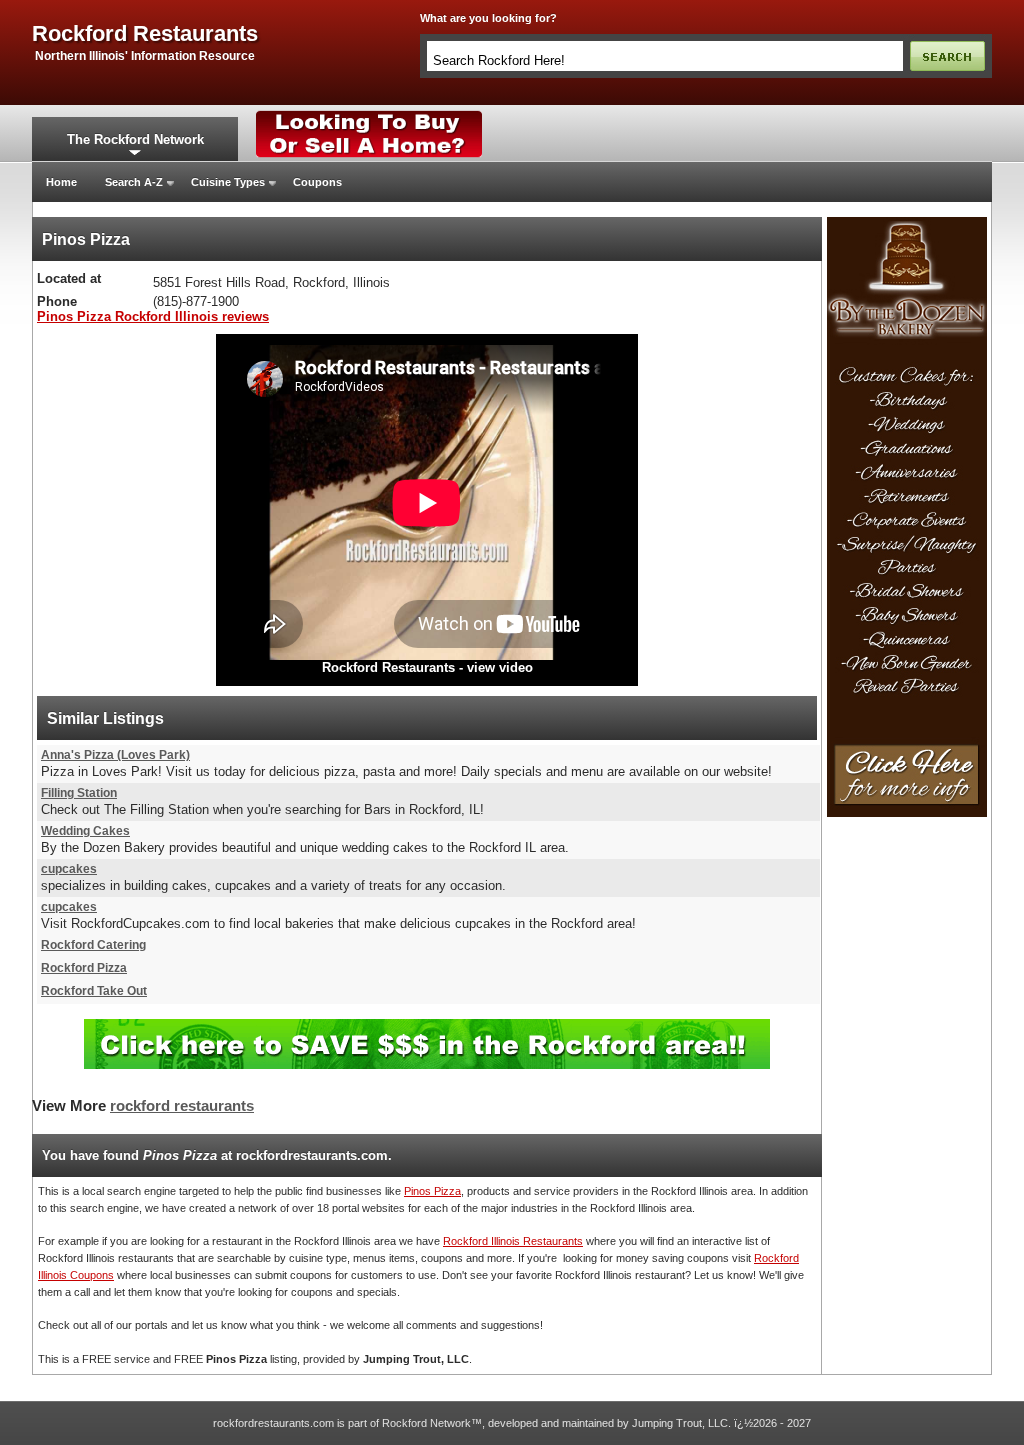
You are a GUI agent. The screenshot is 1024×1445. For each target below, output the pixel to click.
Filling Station (79, 793)
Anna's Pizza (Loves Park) (115, 755)
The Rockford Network (135, 139)
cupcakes (69, 869)
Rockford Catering (93, 945)
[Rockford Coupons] (427, 1026)
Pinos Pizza (432, 1191)
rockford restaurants (145, 34)
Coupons (317, 182)
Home (61, 182)
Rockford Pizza (84, 968)
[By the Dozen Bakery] (907, 223)
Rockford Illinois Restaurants (513, 1241)
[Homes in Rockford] (369, 115)
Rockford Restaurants (388, 667)
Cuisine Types (228, 182)
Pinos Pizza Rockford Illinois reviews (153, 316)
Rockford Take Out (94, 991)
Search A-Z (134, 182)
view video (500, 667)
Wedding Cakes (85, 831)
